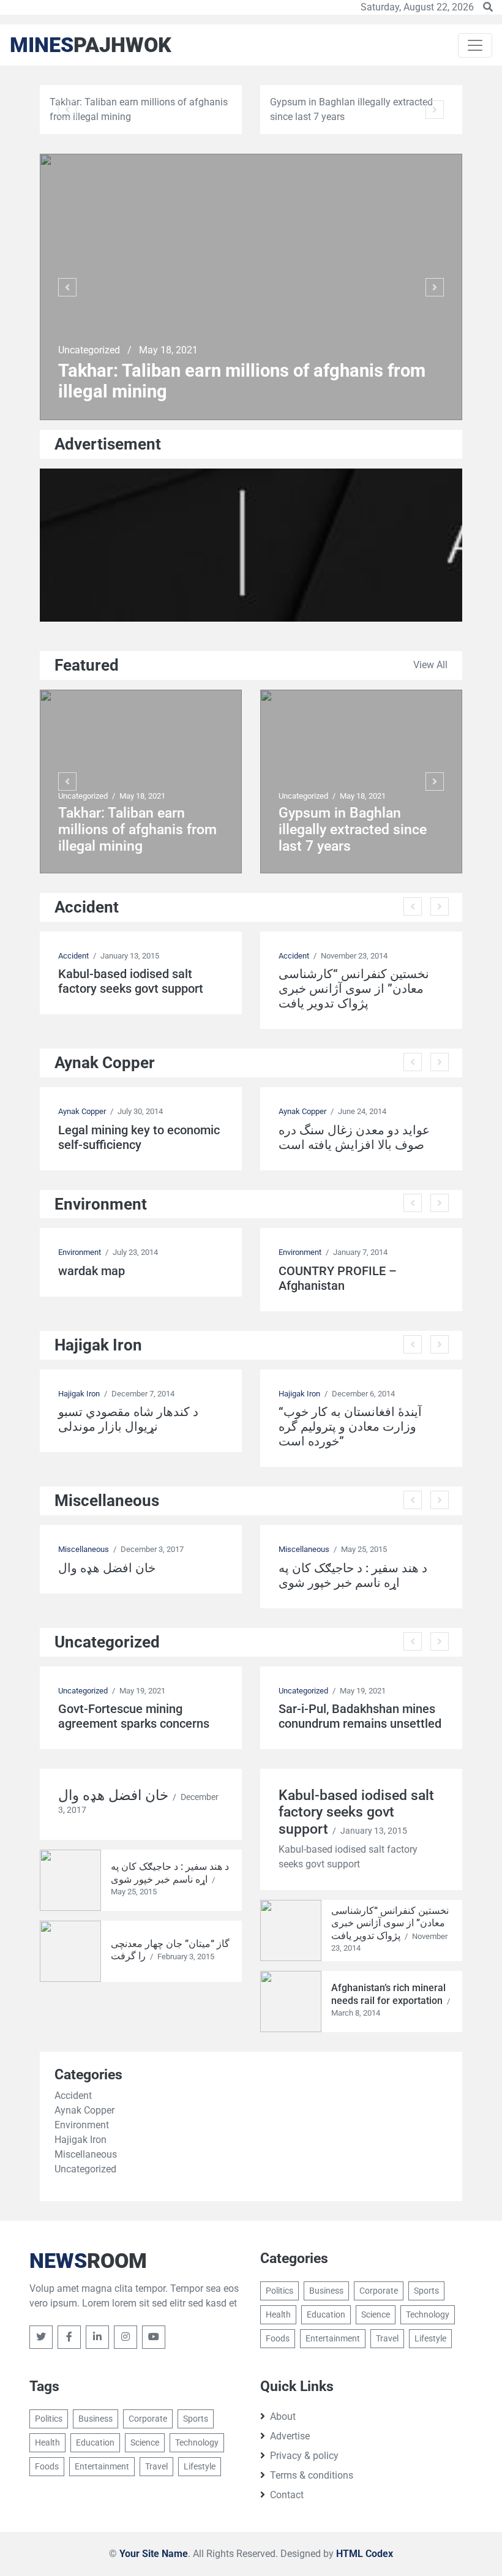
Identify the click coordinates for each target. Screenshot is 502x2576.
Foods (278, 2338)
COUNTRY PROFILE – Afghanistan (338, 1278)
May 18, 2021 (168, 350)
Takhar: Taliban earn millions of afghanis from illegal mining (242, 381)
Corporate (379, 2291)
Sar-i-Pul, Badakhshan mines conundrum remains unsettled (360, 1716)
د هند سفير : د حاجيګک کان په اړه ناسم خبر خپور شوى (353, 1575)
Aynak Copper (82, 1111)
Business (326, 2291)
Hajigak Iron (79, 1394)
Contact (287, 2495)
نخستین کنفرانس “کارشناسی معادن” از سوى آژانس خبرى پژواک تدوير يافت (354, 989)
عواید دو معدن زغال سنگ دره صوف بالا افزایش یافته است (354, 1137)
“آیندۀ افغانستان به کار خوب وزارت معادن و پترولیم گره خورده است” (350, 1426)
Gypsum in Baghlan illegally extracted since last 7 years (353, 830)
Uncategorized (90, 350)
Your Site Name (154, 2554)
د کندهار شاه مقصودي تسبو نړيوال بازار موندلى (128, 1419)
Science (376, 2314)
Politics (279, 2291)
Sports (426, 2291)
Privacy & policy (304, 2456)
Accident (73, 956)
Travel (387, 2338)
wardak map (92, 1271)
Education (326, 2314)
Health (278, 2314)
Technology (428, 2314)
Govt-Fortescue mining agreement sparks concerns (134, 1716)
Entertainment (333, 2338)
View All (430, 665)
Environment (80, 1252)
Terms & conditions (312, 2475)
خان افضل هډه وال (107, 1568)
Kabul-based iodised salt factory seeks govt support (131, 981)
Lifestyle (430, 2338)
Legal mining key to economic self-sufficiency (139, 1137)
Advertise (290, 2436)
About (283, 2416)
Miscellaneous (84, 1549)
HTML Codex (365, 2554)
